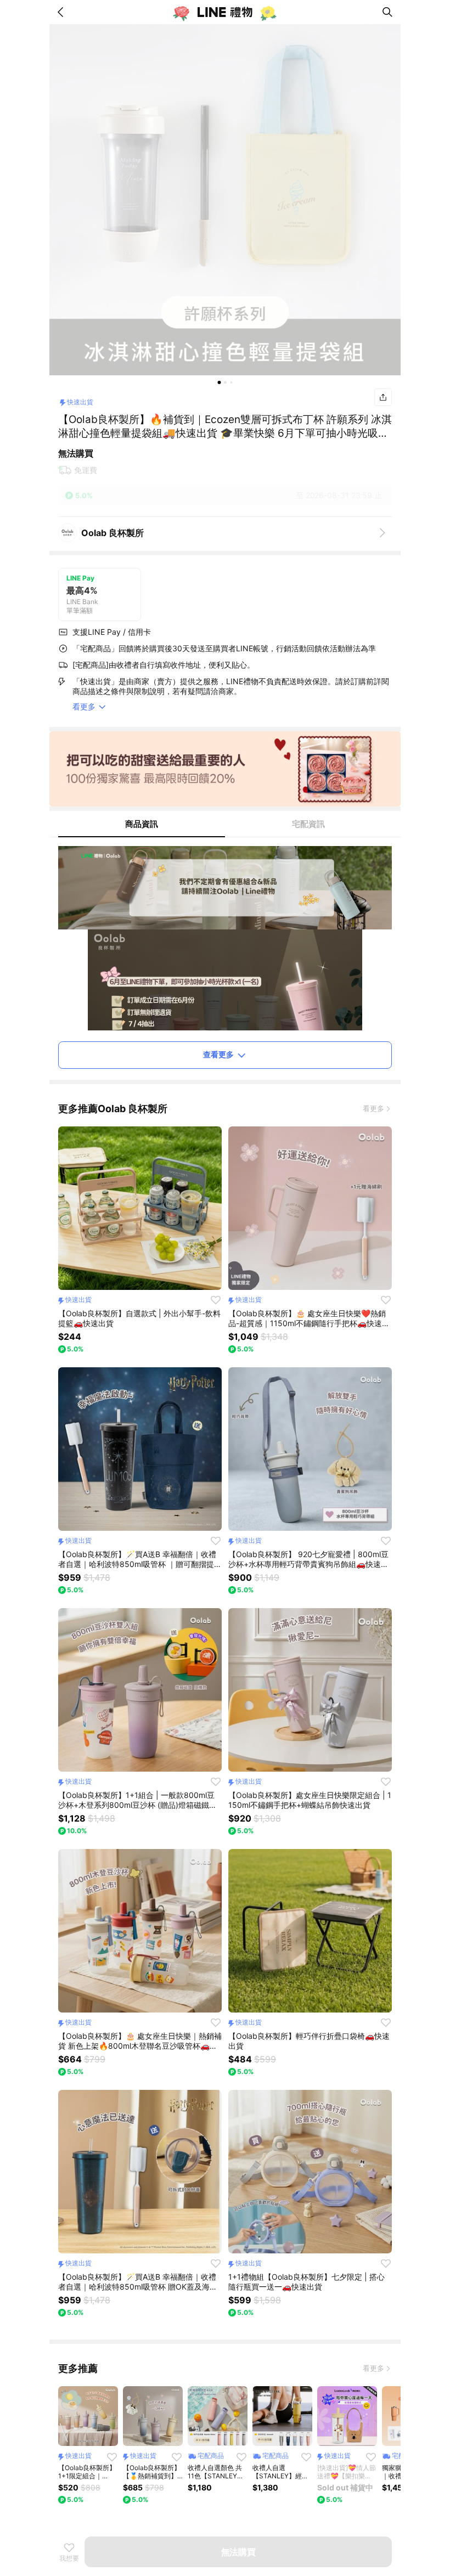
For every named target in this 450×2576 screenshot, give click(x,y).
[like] (216, 1300)
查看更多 (218, 1054)
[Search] (387, 12)
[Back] (63, 12)
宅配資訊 (308, 824)
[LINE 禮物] (225, 12)
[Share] (383, 397)
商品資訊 (142, 824)
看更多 (373, 1108)
